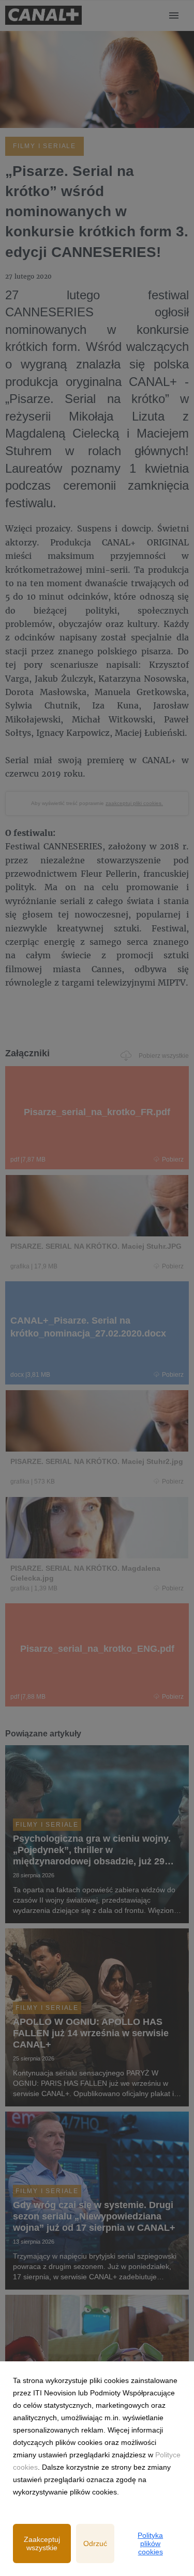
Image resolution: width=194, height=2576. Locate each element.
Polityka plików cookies (150, 2543)
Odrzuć (95, 2543)
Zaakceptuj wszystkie (42, 2543)
